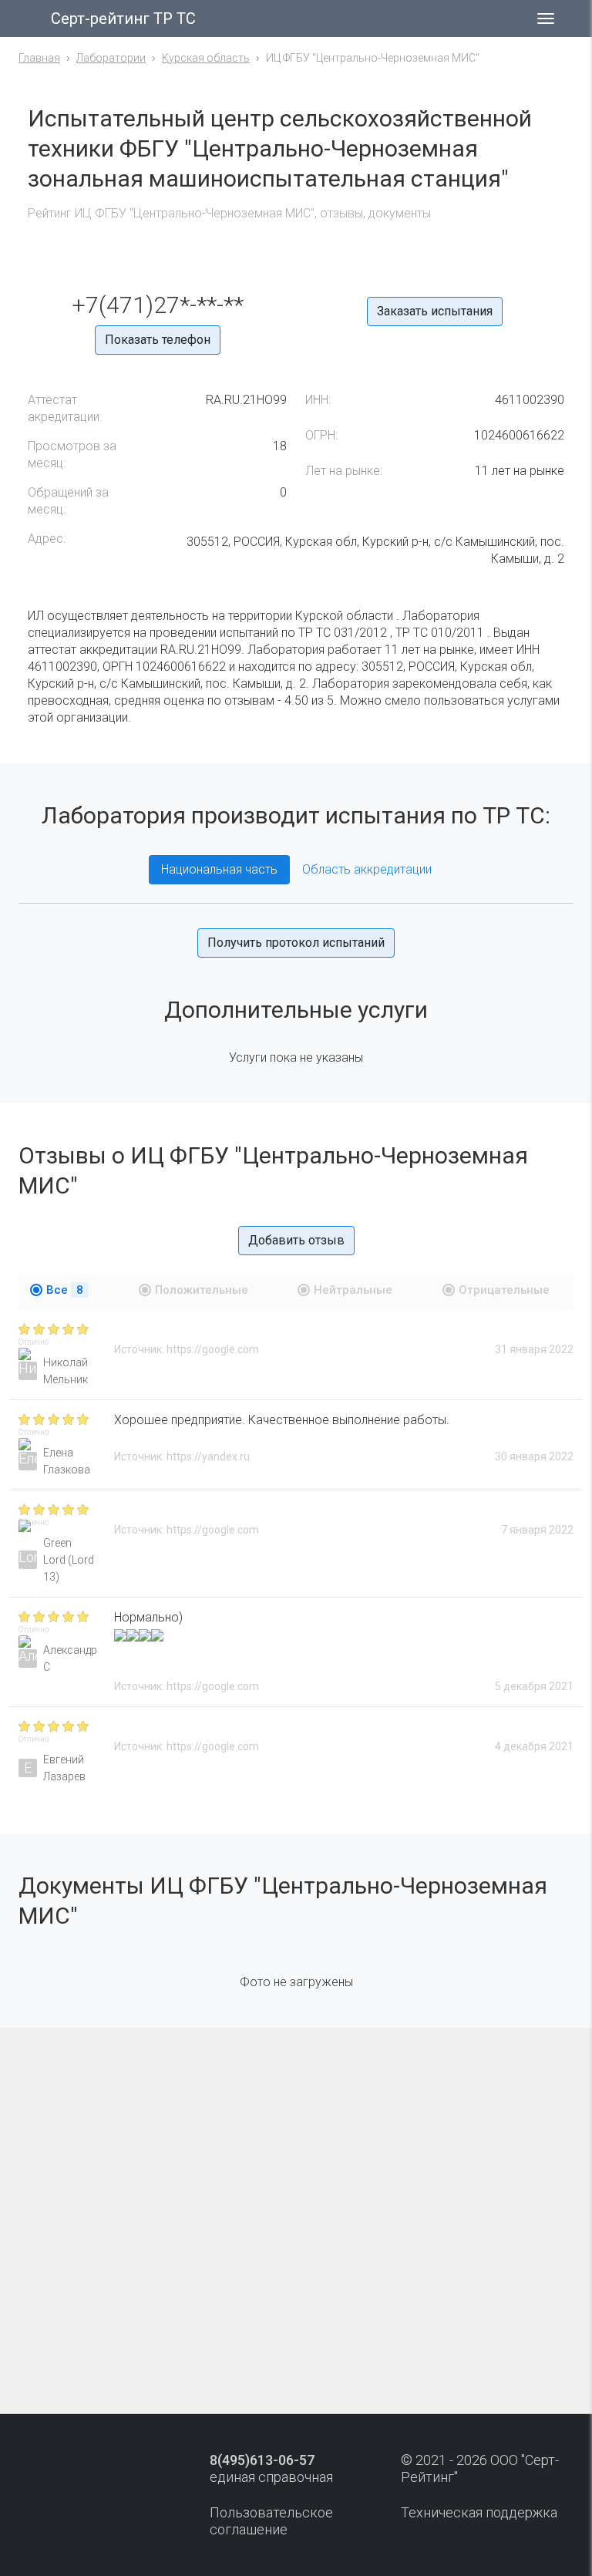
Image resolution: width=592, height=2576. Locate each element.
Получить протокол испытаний (296, 943)
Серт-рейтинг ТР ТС (123, 19)
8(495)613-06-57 (262, 2460)
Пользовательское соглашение (271, 2521)
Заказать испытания (435, 311)
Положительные (202, 1290)
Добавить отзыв (296, 1240)
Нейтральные (353, 1290)
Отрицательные (504, 1290)
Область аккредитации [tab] (367, 869)
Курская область (206, 58)
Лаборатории (111, 58)
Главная (39, 58)
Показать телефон (158, 340)
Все (65, 1290)
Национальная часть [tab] (219, 869)
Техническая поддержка (479, 2512)
